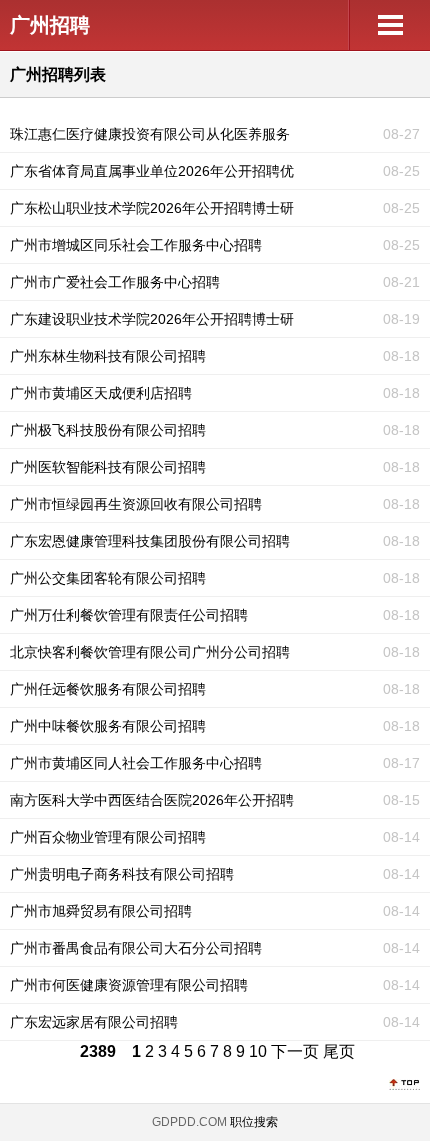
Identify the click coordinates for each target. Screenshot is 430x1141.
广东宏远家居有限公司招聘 (94, 1022)
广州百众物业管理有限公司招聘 (108, 837)
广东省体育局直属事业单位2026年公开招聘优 (152, 171)
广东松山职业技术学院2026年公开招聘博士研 (152, 208)
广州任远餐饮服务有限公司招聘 (108, 689)
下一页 (295, 1051)
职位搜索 (254, 1122)
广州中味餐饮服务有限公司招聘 (108, 726)
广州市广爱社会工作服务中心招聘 (115, 282)
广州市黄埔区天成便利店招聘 (101, 393)
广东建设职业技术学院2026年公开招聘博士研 (152, 319)
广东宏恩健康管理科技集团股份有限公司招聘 (150, 541)
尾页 (339, 1051)
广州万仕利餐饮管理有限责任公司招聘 (129, 615)
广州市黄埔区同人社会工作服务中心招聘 (136, 763)
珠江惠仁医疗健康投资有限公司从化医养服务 (150, 134)
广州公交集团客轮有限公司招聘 (108, 578)
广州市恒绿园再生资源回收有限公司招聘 (136, 504)
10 (258, 1051)
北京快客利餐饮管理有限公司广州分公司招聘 (150, 652)
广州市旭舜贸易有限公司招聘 (101, 911)
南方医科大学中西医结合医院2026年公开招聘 (152, 800)
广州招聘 (50, 25)
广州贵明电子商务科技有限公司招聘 (122, 874)
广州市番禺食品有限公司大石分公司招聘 (136, 948)
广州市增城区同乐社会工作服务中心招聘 (136, 245)
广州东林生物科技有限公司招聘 (108, 356)
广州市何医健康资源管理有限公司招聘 (129, 985)
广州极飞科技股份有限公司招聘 (108, 430)
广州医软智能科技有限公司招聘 (108, 467)
